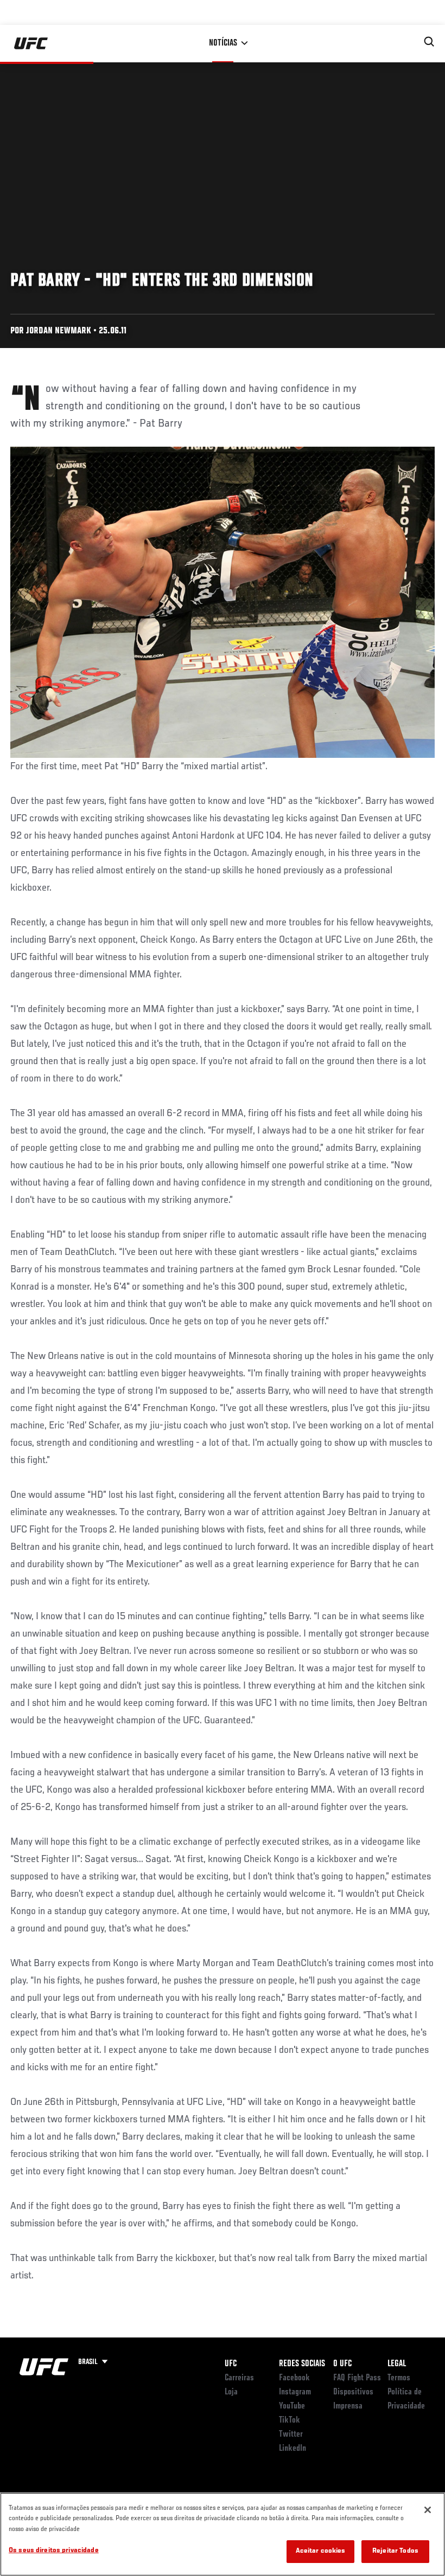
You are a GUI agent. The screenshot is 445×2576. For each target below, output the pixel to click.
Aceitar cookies (321, 2551)
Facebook (294, 2378)
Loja (231, 2392)
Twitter (291, 2435)
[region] (223, 2534)
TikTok (290, 2420)
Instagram (295, 2392)
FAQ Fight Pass (357, 2378)
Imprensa (348, 2406)
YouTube (292, 2406)
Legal (397, 2364)
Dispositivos (353, 2392)
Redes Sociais (302, 2364)
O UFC (342, 2364)
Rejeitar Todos (395, 2551)
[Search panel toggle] (429, 42)
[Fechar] (428, 2510)
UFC (231, 2364)
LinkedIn (293, 2449)
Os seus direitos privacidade (54, 2551)
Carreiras (239, 2378)
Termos (399, 2378)
